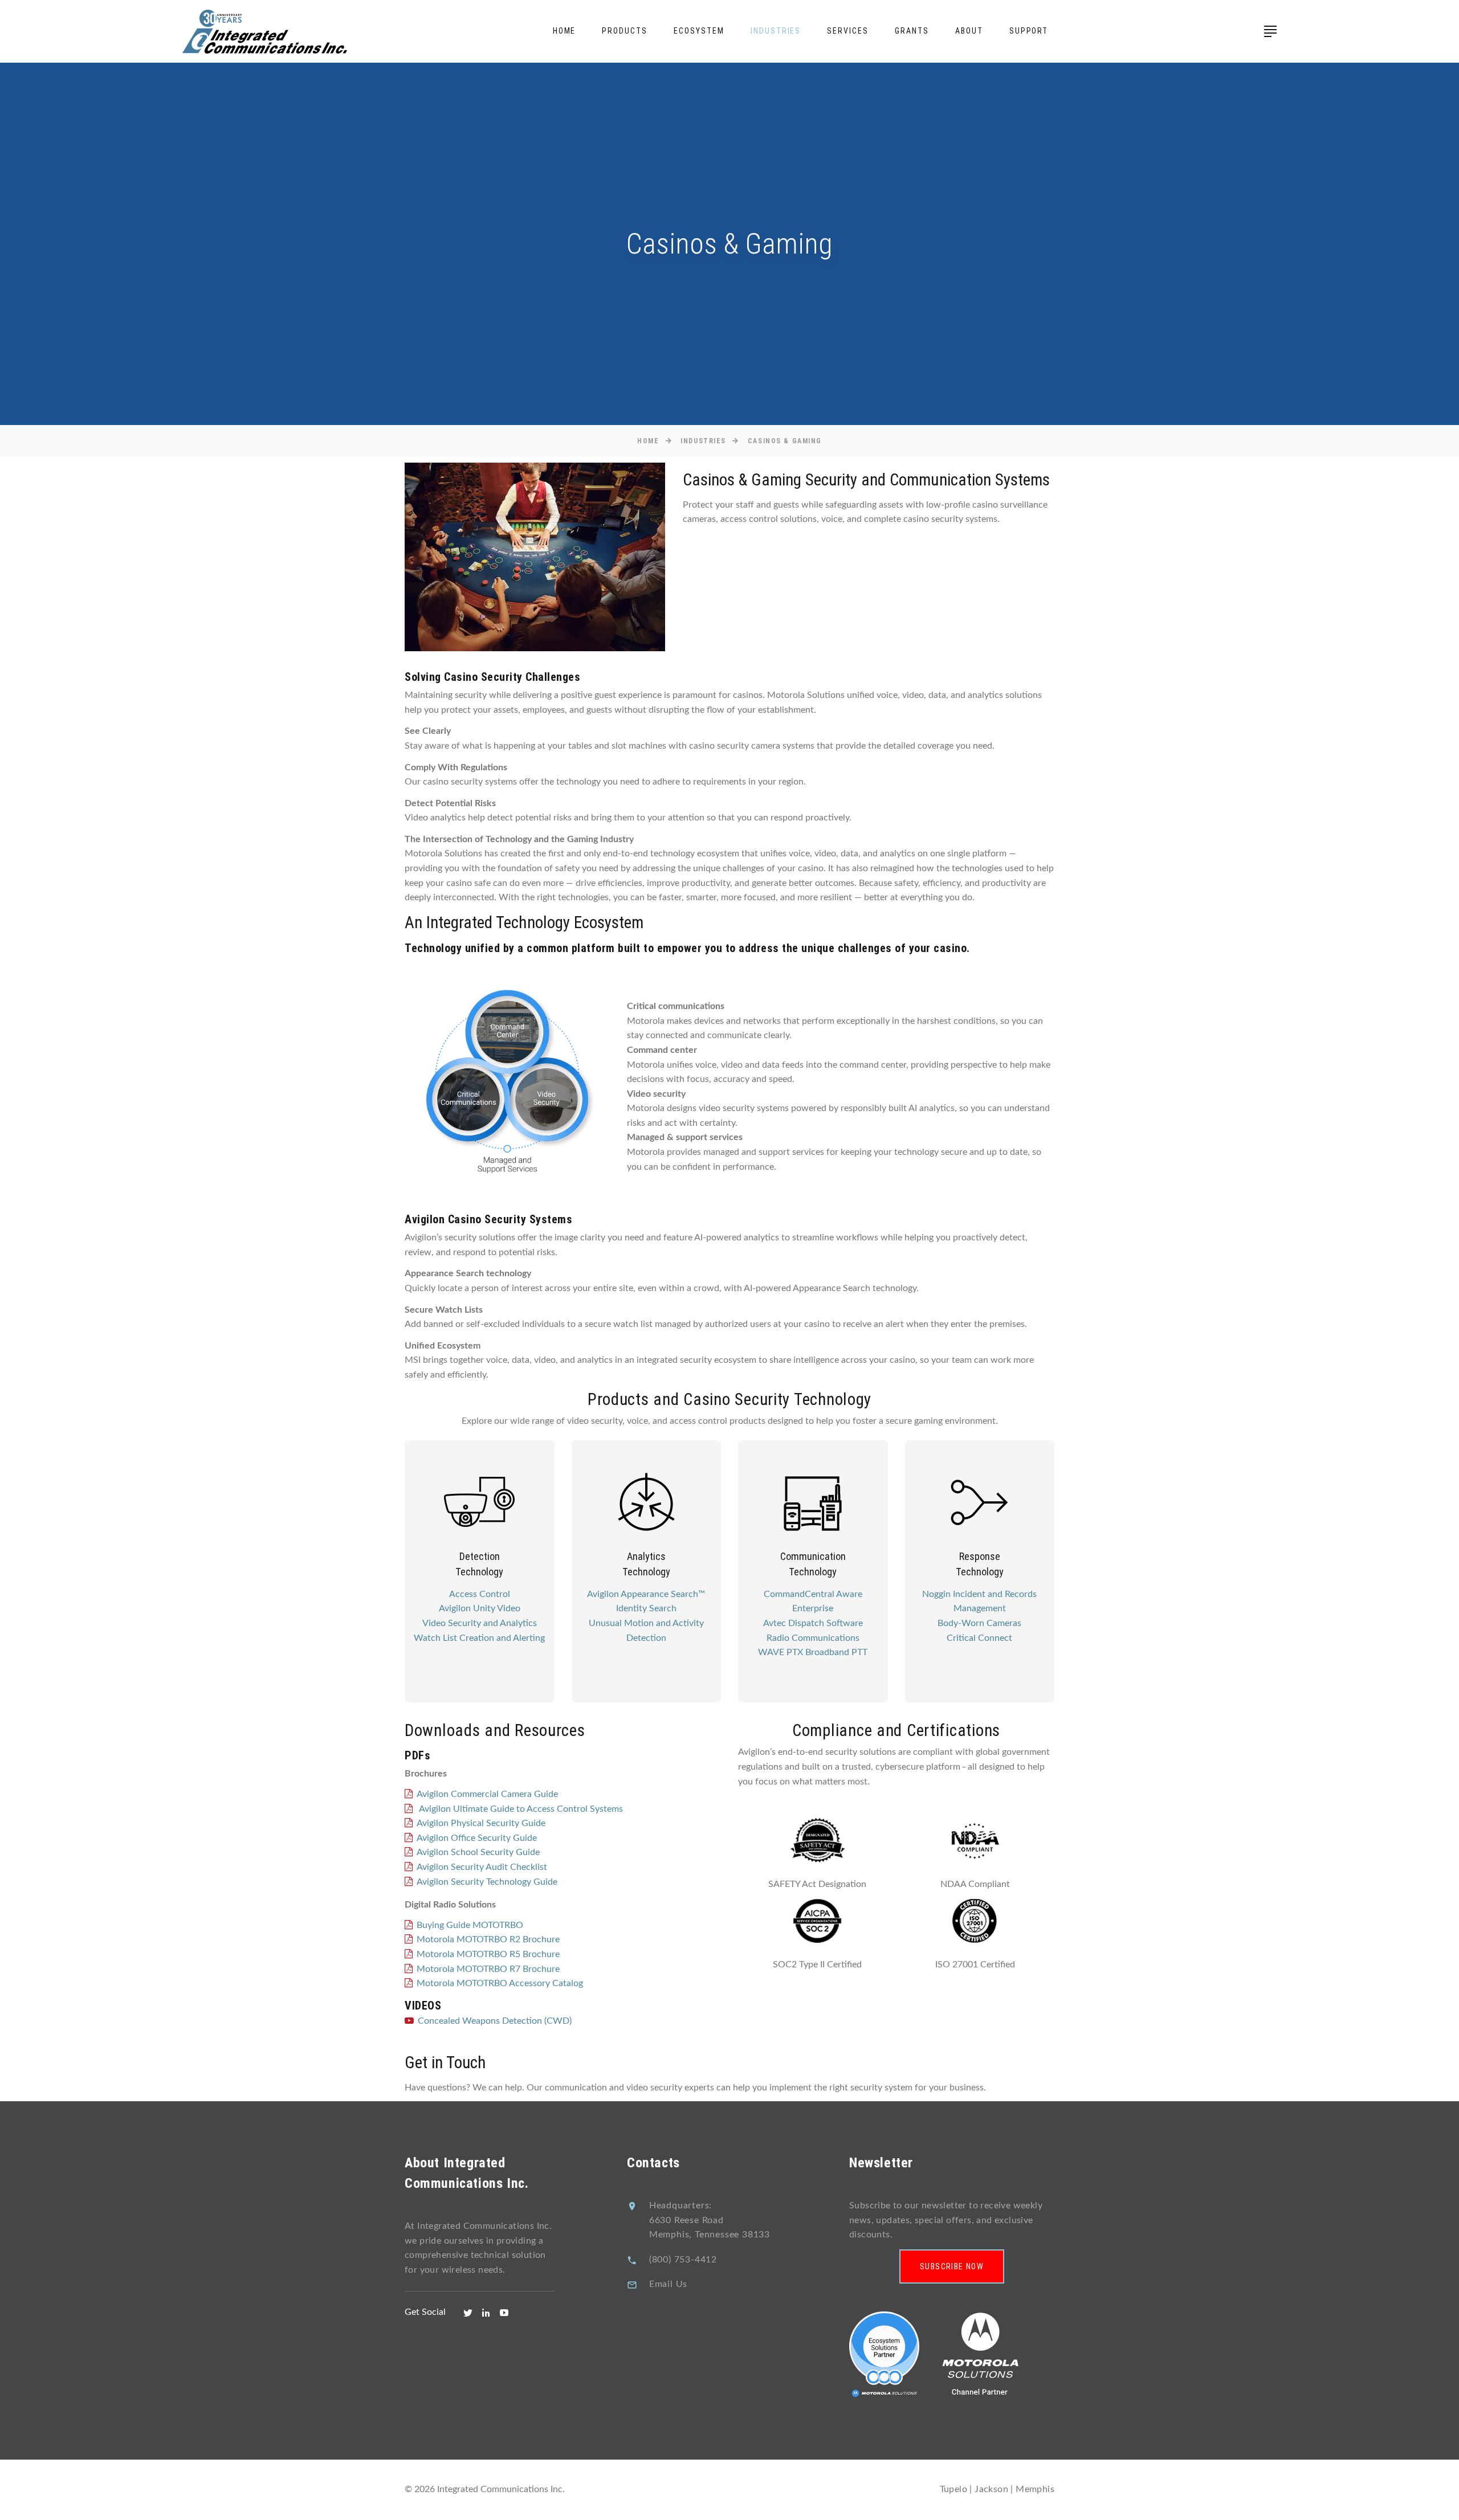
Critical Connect (979, 1638)
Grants (912, 31)
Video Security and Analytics (480, 1623)
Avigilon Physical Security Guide (481, 1823)
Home (565, 31)
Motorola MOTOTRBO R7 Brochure (488, 1969)
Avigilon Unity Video (480, 1608)
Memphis (1035, 2489)
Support (1029, 31)
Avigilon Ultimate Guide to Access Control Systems (520, 1809)
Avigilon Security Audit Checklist (482, 1867)
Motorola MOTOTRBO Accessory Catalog (500, 1983)
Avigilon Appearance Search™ (646, 1594)
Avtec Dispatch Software (813, 1623)
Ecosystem (699, 31)
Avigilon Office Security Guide (477, 1838)
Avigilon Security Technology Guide (487, 1882)
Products (625, 31)
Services (848, 31)
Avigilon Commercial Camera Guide (487, 1794)
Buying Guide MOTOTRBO (470, 1925)
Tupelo (953, 2489)
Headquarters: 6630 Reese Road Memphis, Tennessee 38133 (710, 2220)
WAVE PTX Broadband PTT (813, 1652)
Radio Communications (813, 1638)
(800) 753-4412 (683, 2260)
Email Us (668, 2284)
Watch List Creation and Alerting (479, 1638)
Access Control (480, 1594)
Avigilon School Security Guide (478, 1852)
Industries (776, 31)
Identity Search (646, 1608)
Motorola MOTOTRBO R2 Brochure (488, 1939)
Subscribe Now (952, 2266)
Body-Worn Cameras (979, 1623)
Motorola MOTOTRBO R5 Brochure (488, 1954)
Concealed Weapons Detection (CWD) (495, 2021)
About (969, 31)
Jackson (991, 2489)
